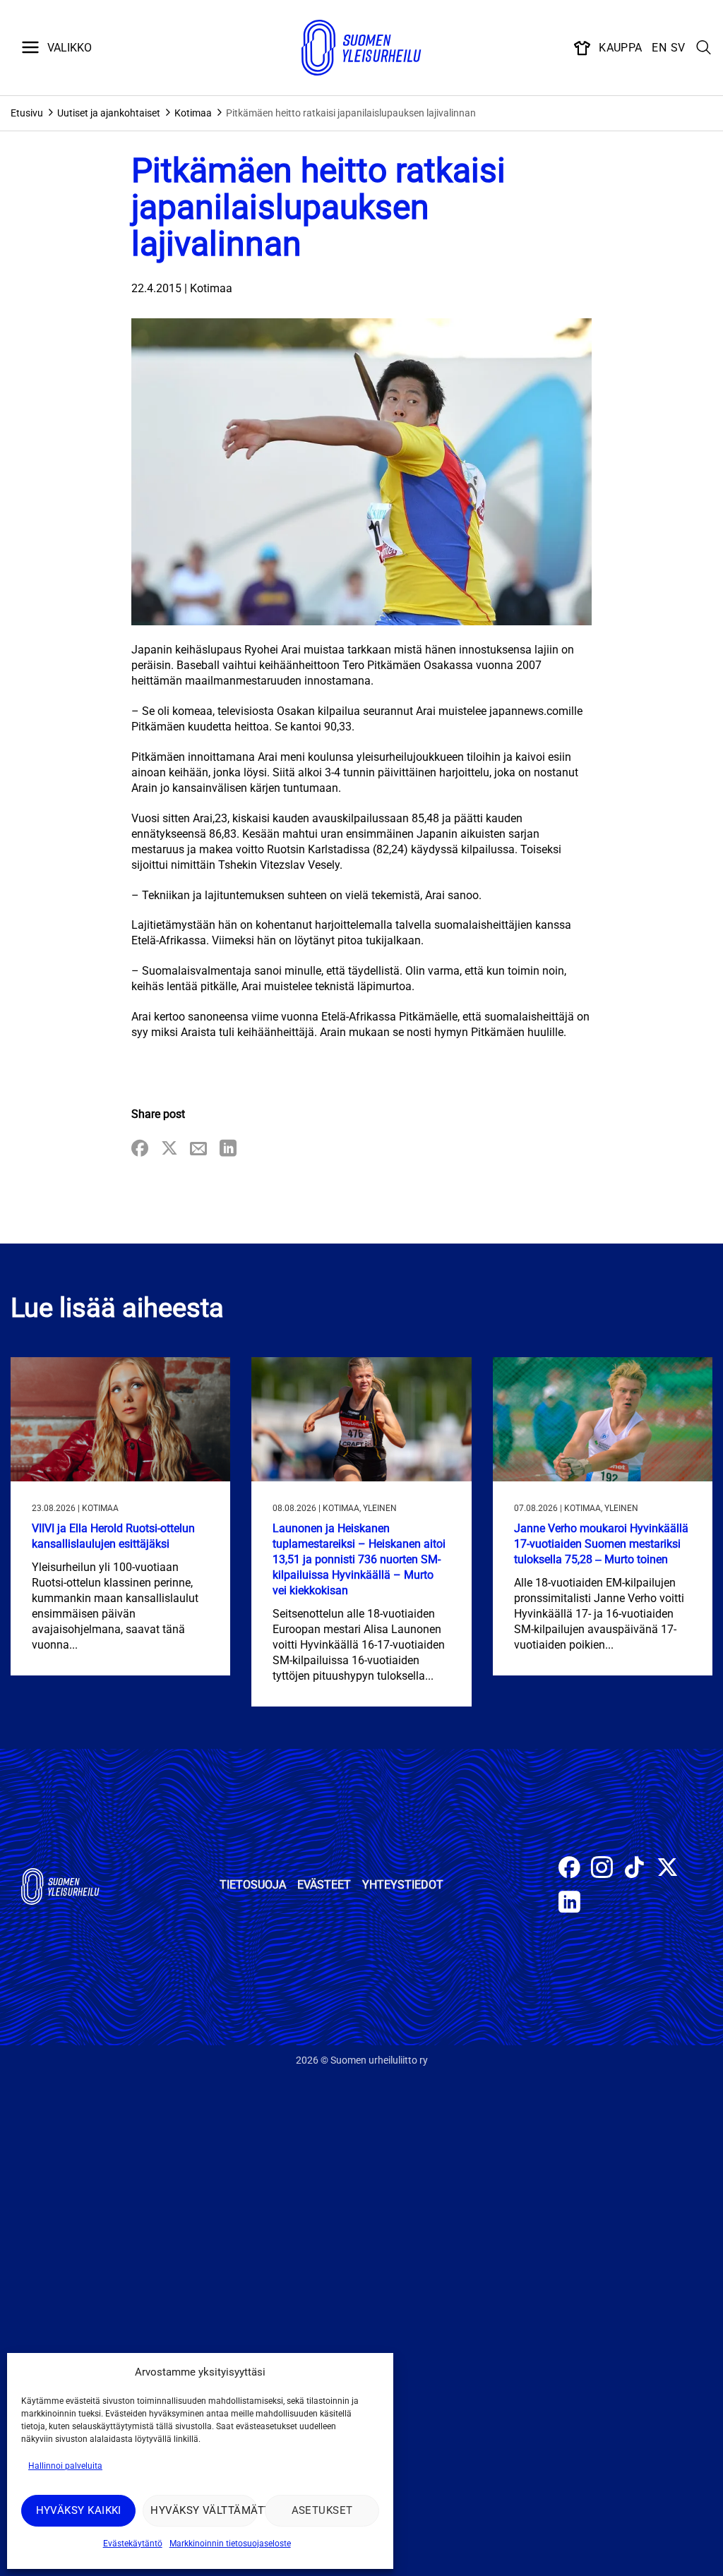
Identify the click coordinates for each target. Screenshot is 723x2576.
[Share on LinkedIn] (228, 1149)
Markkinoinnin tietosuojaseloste (230, 2544)
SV (678, 48)
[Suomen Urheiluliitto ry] (361, 48)
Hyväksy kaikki (79, 2510)
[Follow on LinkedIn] (569, 1904)
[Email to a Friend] (198, 1149)
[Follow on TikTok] (634, 1869)
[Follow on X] (668, 1869)
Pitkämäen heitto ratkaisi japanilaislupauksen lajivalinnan (351, 113)
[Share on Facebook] (140, 1149)
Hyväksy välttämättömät (204, 2510)
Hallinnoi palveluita (65, 2466)
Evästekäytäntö (133, 2544)
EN (659, 48)
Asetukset (322, 2510)
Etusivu (27, 113)
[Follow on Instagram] (602, 1869)
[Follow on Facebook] (569, 1869)
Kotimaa (193, 113)
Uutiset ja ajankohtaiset (109, 113)
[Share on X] (169, 1149)
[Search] (704, 48)
